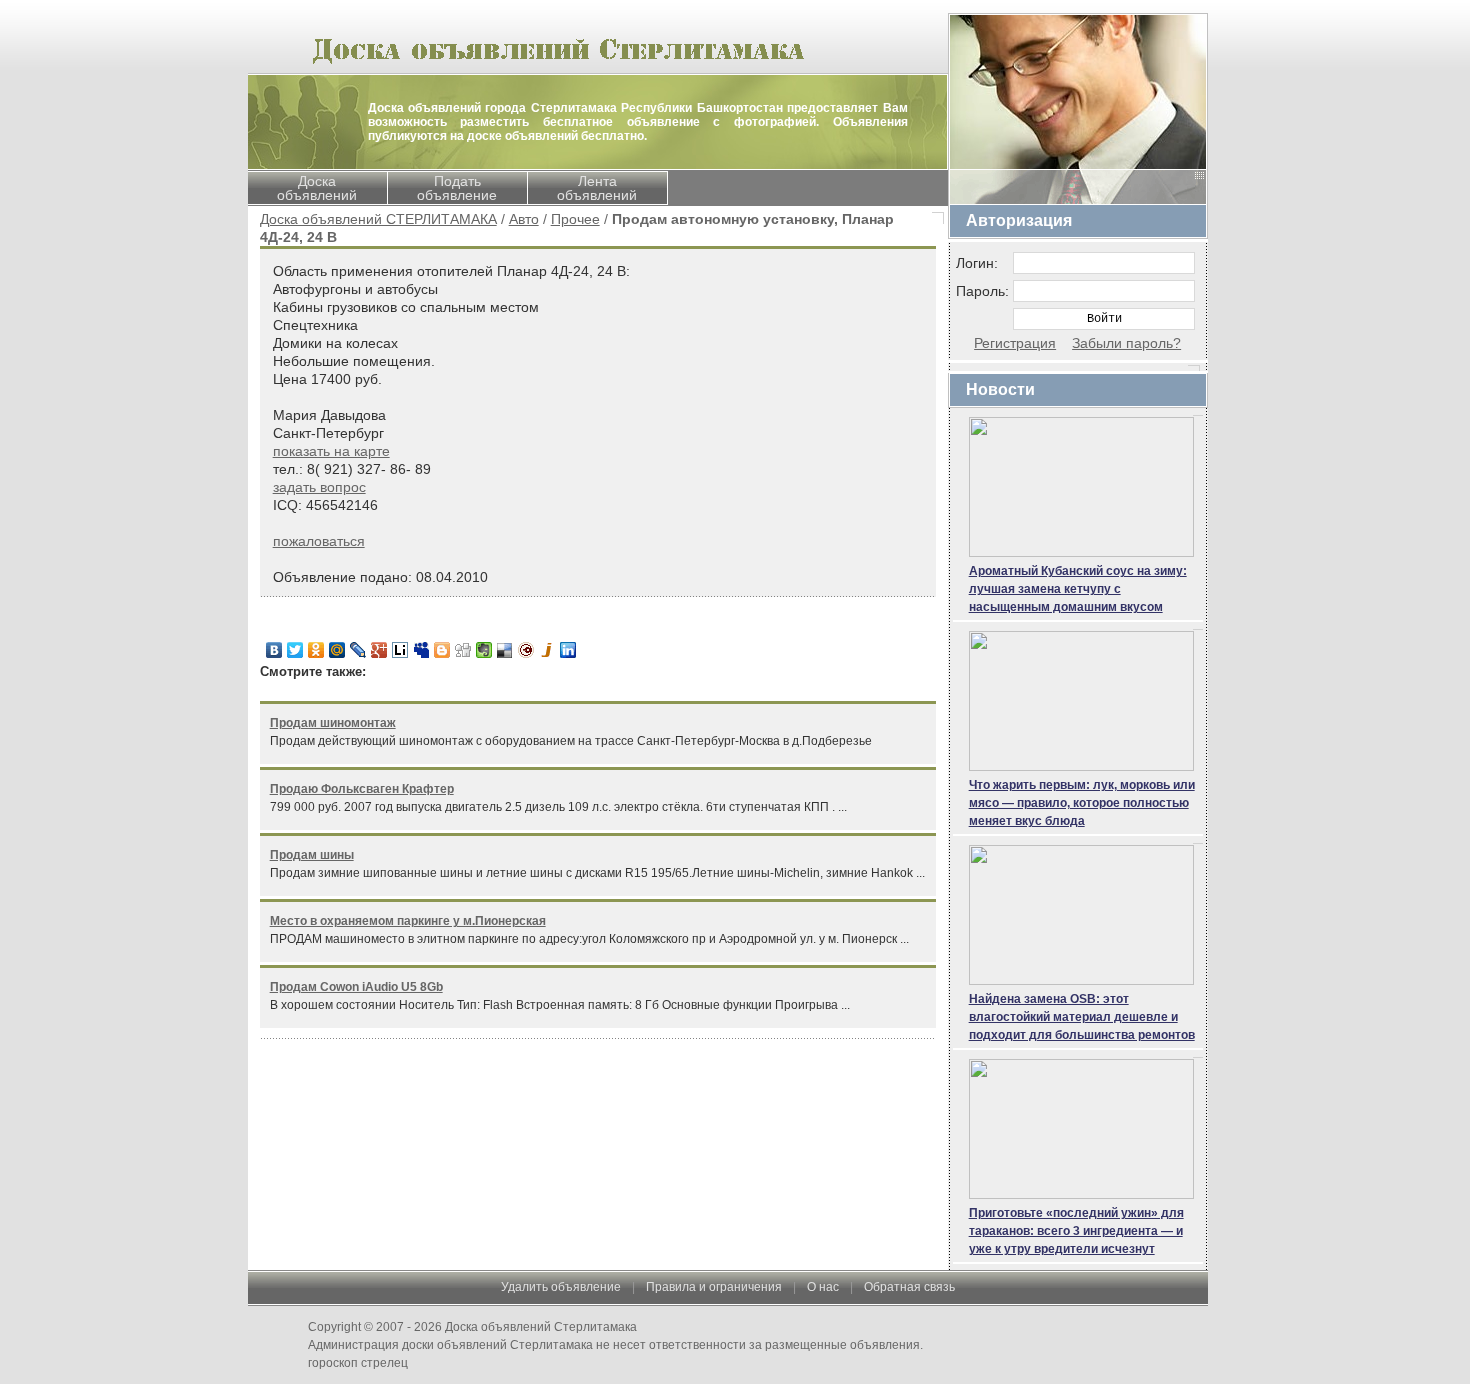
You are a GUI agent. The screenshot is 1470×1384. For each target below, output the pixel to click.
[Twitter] (295, 650)
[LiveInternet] (400, 650)
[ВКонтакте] (274, 650)
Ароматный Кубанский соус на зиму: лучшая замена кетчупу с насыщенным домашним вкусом (1078, 589)
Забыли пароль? (1126, 343)
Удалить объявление (561, 1287)
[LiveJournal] (358, 650)
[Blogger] (442, 650)
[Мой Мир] (337, 650)
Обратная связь (909, 1287)
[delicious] (505, 650)
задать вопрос (319, 487)
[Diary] (526, 650)
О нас (823, 1287)
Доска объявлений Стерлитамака (541, 1327)
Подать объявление (457, 188)
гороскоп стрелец (358, 1363)
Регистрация (1015, 343)
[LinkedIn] (568, 650)
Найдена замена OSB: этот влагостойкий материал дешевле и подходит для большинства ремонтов (1082, 1017)
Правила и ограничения (714, 1287)
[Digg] (463, 650)
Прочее (575, 219)
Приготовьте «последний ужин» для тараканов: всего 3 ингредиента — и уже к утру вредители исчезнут (1076, 1231)
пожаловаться (319, 541)
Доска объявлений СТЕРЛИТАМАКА (378, 219)
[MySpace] (421, 650)
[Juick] (547, 650)
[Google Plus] (379, 650)
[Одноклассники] (316, 650)
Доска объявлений (317, 188)
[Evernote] (484, 650)
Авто (524, 219)
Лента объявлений (597, 188)
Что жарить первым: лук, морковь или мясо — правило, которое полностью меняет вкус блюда (1082, 803)
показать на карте (331, 451)
